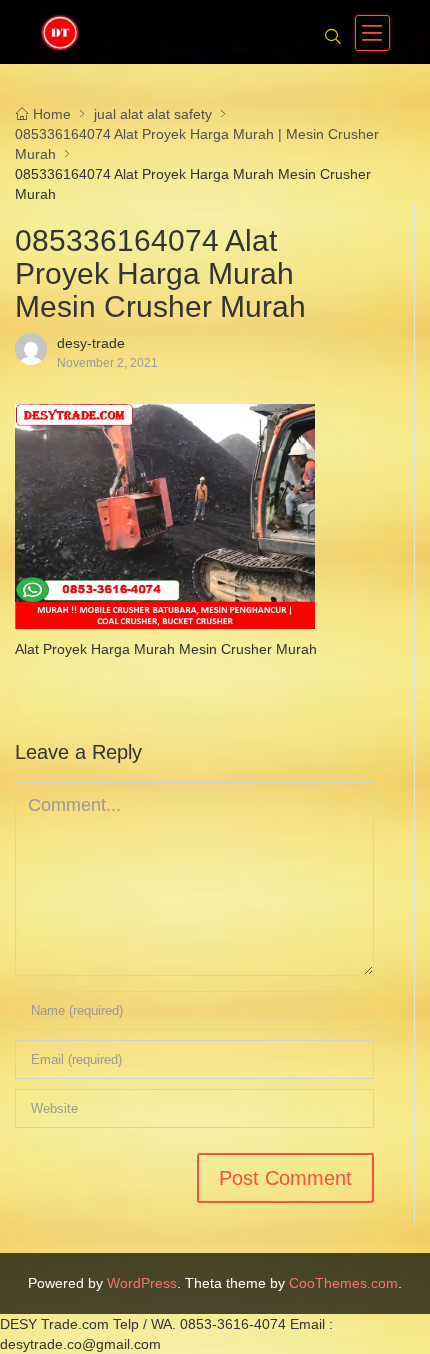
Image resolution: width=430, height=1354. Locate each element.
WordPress (142, 1283)
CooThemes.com (343, 1283)
